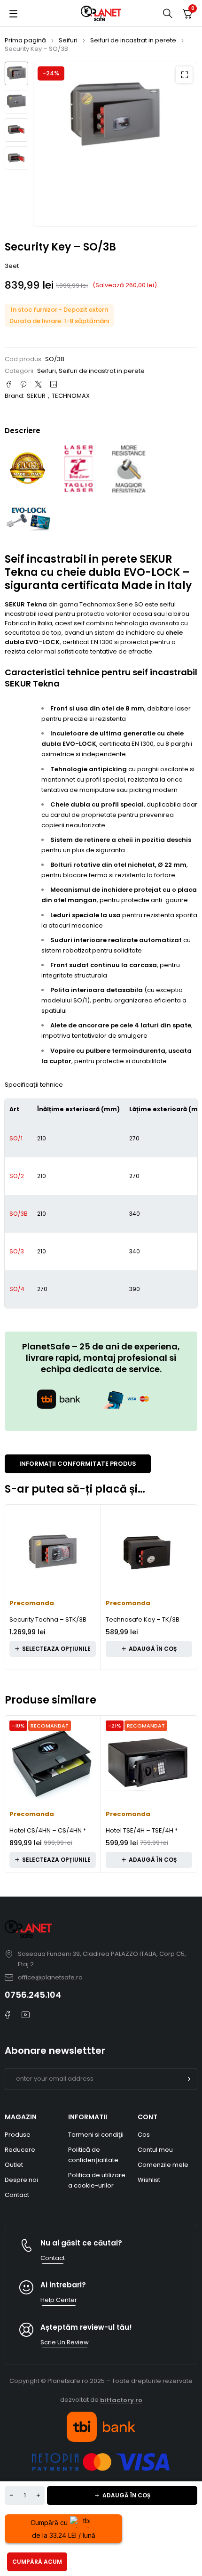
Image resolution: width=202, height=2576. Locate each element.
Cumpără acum (37, 2562)
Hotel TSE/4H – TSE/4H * (142, 1830)
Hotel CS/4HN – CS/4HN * (48, 1830)
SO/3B (19, 1214)
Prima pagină (25, 40)
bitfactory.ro (121, 2400)
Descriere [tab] (23, 431)
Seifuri (68, 40)
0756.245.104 (33, 1995)
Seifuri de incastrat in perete (133, 40)
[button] (184, 75)
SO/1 (16, 1138)
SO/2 (17, 1176)
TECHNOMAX (71, 396)
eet (14, 266)
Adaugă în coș (126, 2495)
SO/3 (17, 1251)
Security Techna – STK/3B (48, 1619)
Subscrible (186, 2079)
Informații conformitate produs (78, 1464)
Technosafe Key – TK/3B (143, 1619)
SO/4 (17, 1289)
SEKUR (36, 396)
